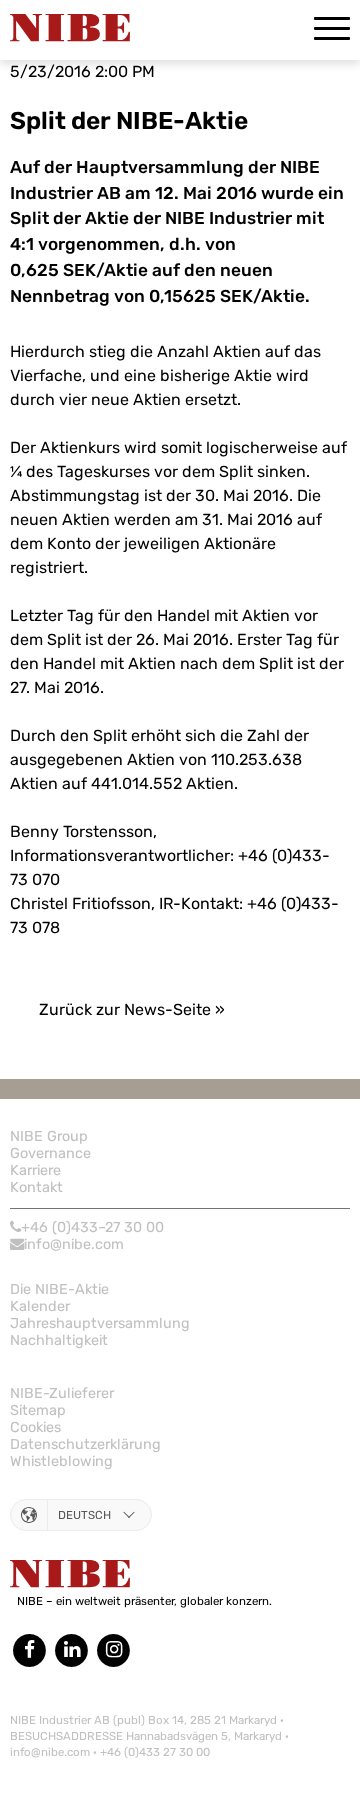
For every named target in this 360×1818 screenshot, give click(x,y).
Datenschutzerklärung (85, 1444)
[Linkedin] (71, 1649)
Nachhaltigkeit (59, 1340)
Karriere (35, 1170)
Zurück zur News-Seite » (132, 1009)
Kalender (40, 1306)
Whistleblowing (61, 1461)
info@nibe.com (74, 1244)
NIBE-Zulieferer (62, 1393)
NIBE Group (49, 1136)
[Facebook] (31, 1649)
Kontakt (36, 1187)
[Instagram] (114, 1649)
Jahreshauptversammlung (100, 1323)
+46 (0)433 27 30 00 (155, 1752)
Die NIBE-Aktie (59, 1289)
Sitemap (38, 1410)
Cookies (35, 1427)
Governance (50, 1153)
